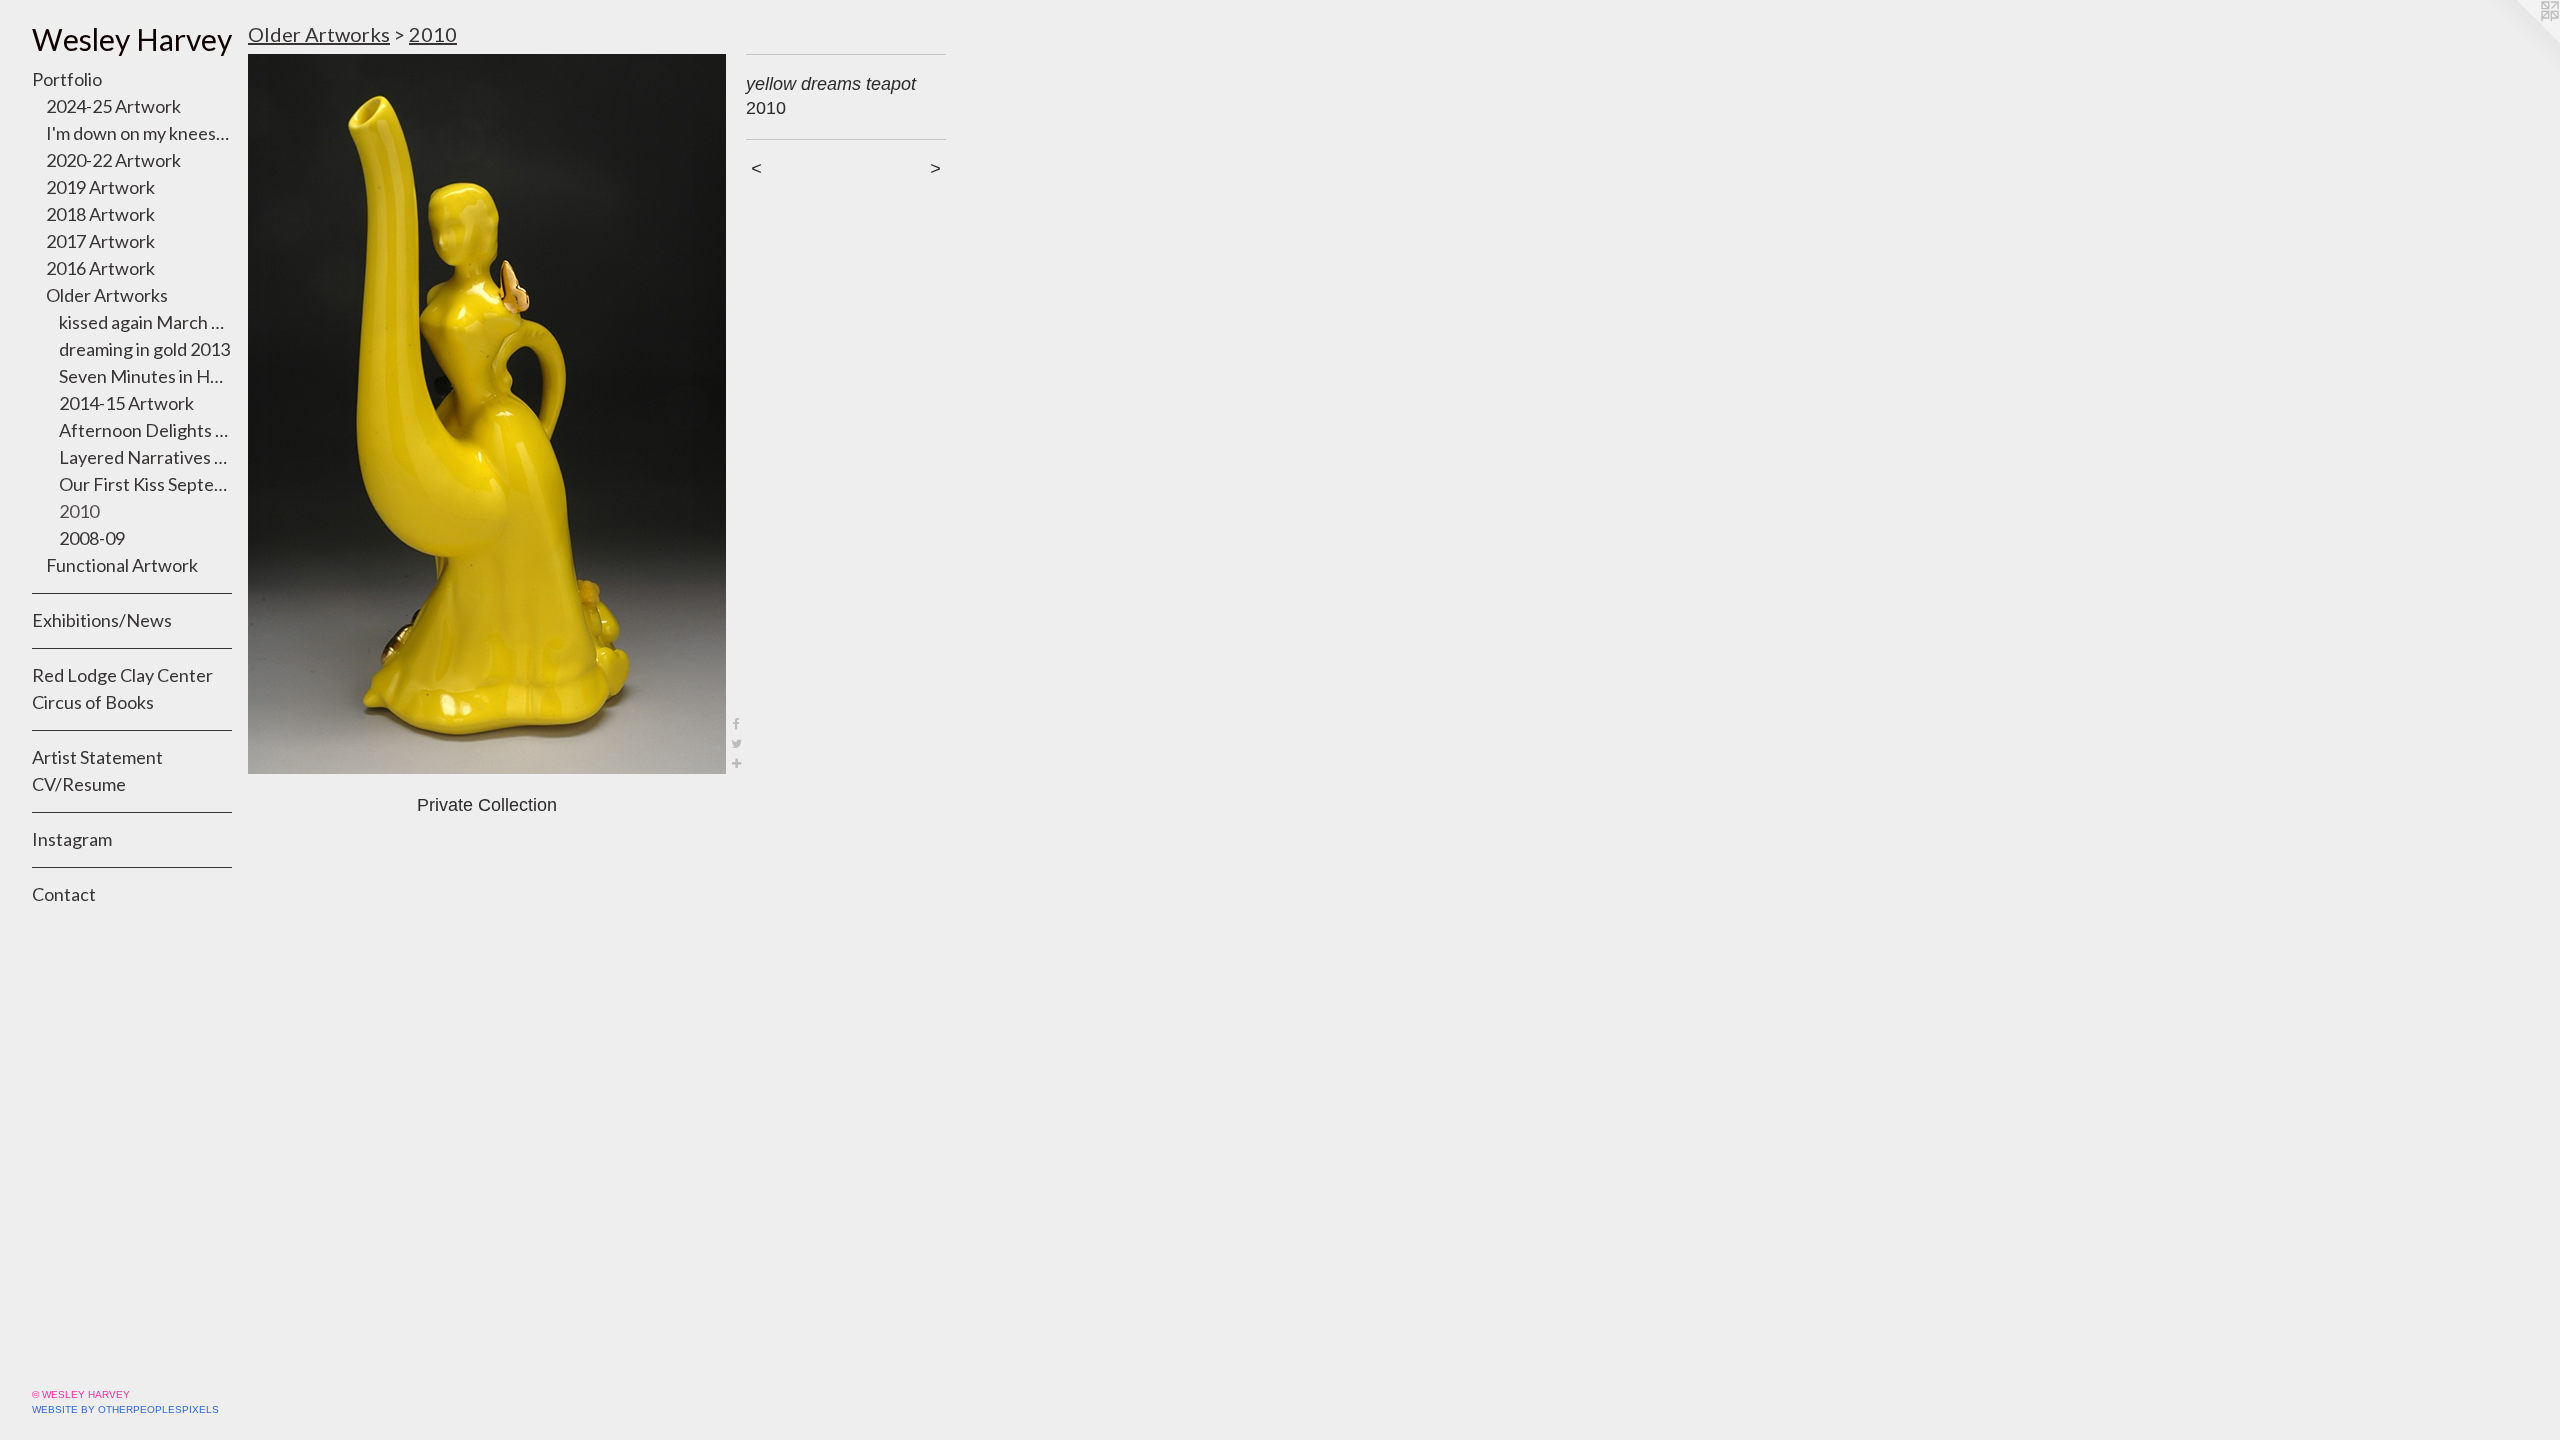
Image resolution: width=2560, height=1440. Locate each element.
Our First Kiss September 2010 (145, 484)
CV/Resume (79, 784)
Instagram (72, 839)
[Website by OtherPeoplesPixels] (2520, 40)
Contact (64, 894)
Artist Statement (97, 757)
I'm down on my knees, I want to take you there (139, 133)
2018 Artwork (100, 214)
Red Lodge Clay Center (122, 675)
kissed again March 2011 (145, 322)
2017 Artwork (100, 241)
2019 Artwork (100, 187)
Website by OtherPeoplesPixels (125, 1409)
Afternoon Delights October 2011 (145, 430)
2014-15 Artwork (126, 403)
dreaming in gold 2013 (144, 349)
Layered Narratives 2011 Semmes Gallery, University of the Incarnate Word (145, 457)
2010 (79, 511)
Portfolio (67, 79)
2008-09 (92, 538)
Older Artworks (107, 295)
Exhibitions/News (102, 620)
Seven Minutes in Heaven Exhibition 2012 (145, 376)
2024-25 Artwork (113, 106)
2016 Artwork (100, 268)
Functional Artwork (122, 565)
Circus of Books (93, 702)
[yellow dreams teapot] (487, 414)
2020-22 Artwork (113, 160)
